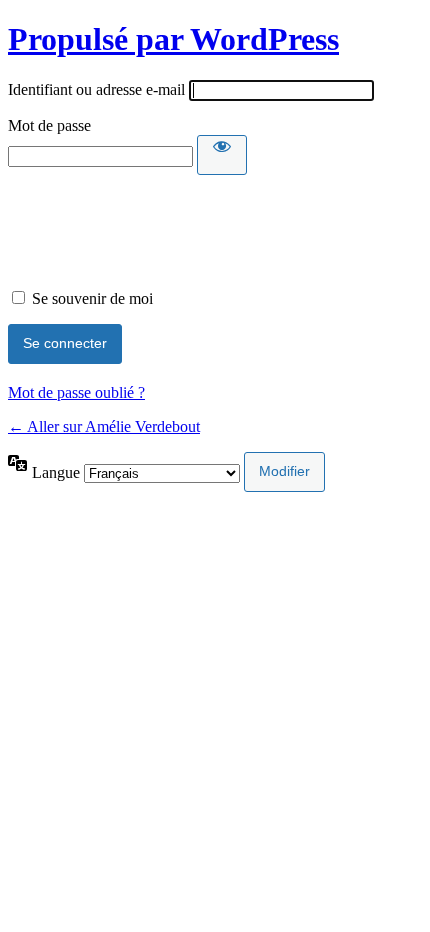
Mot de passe (49, 125)
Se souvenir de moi (92, 298)
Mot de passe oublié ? (76, 392)
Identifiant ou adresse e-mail (96, 89)
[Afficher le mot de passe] (222, 155)
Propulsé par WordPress (173, 39)
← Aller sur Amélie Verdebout (104, 426)
